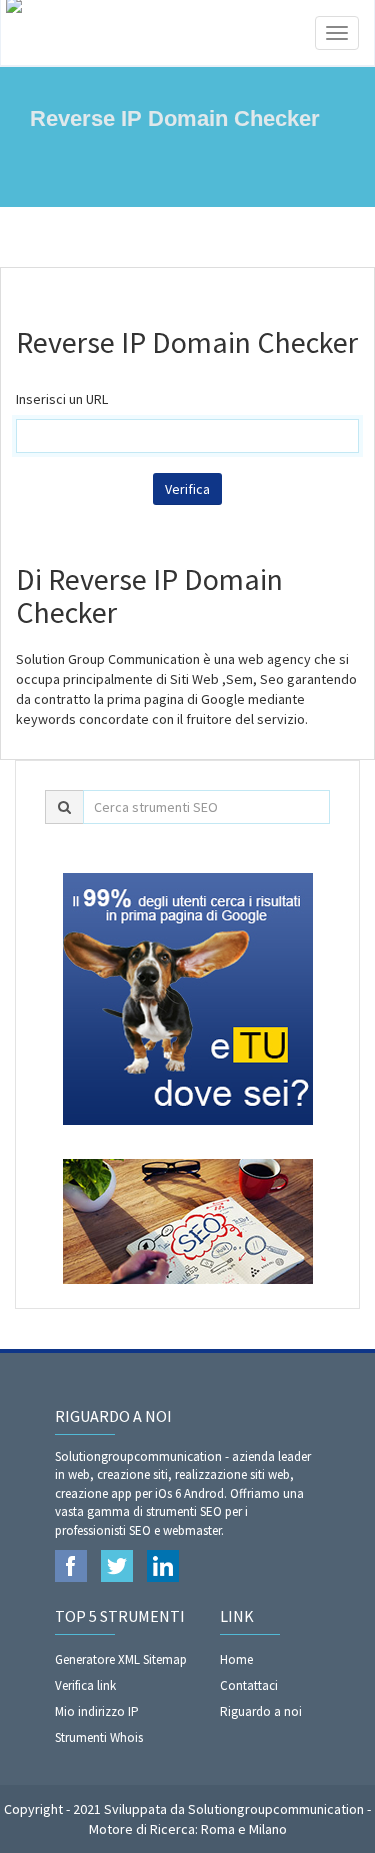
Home (236, 1659)
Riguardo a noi (261, 1711)
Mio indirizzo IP (97, 1711)
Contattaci (249, 1685)
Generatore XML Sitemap (121, 1659)
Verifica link (85, 1685)
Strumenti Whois (99, 1737)
